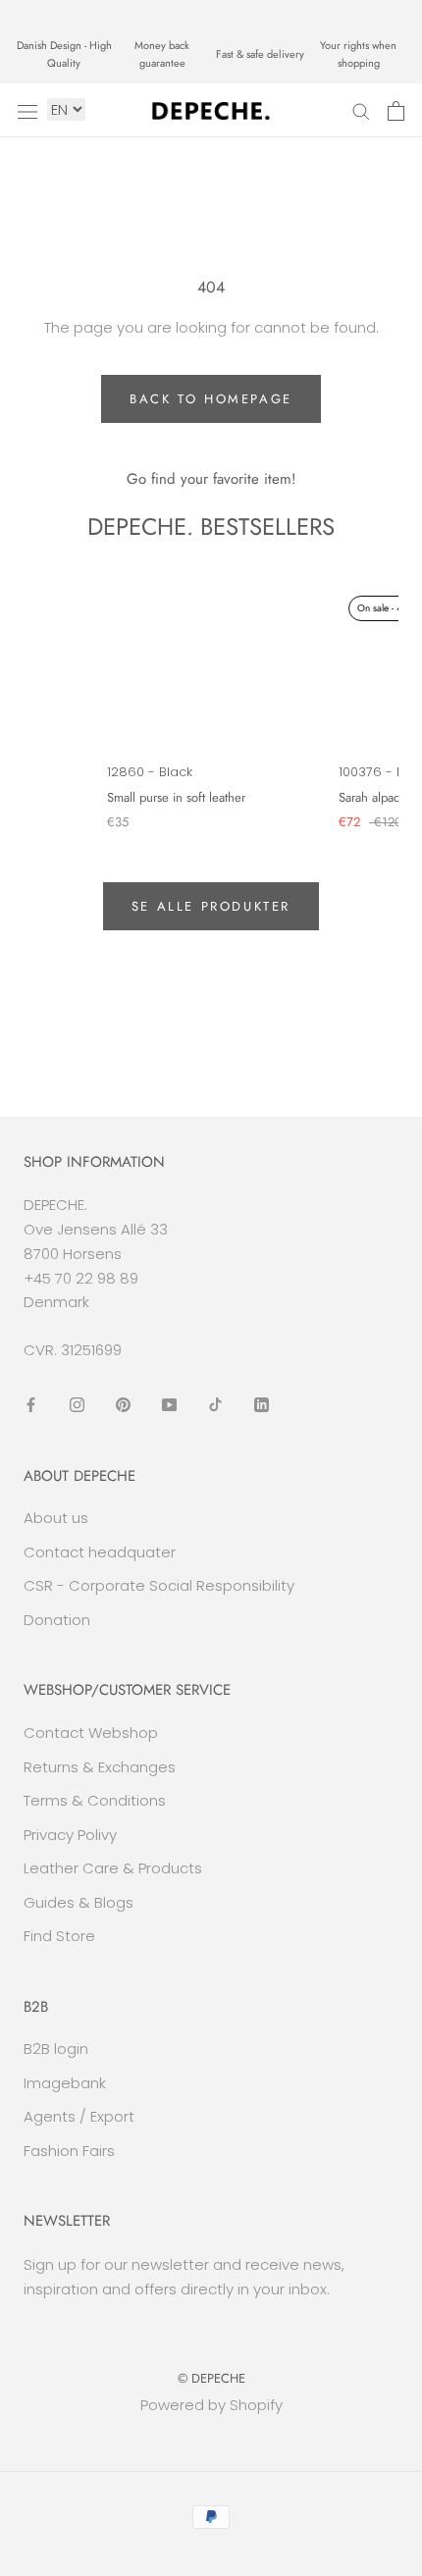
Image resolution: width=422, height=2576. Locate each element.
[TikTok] (215, 1405)
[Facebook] (31, 1405)
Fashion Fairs (69, 2151)
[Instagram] (77, 1405)
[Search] (361, 110)
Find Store (59, 1936)
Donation (57, 1620)
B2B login (56, 2049)
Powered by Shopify (211, 2405)
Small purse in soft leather (176, 797)
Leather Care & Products (113, 1868)
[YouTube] (169, 1405)
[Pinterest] (123, 1405)
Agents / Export (79, 2116)
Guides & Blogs (79, 1902)
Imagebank (65, 2083)
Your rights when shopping (358, 54)
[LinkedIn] (262, 1405)
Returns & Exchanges (100, 1767)
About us (56, 1518)
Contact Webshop (91, 1733)
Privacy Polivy (70, 1835)
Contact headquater (100, 1552)
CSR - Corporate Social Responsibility (159, 1585)
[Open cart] (396, 111)
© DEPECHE (211, 2378)
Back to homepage (211, 399)
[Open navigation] (27, 111)
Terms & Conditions (95, 1800)
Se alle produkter (211, 906)
